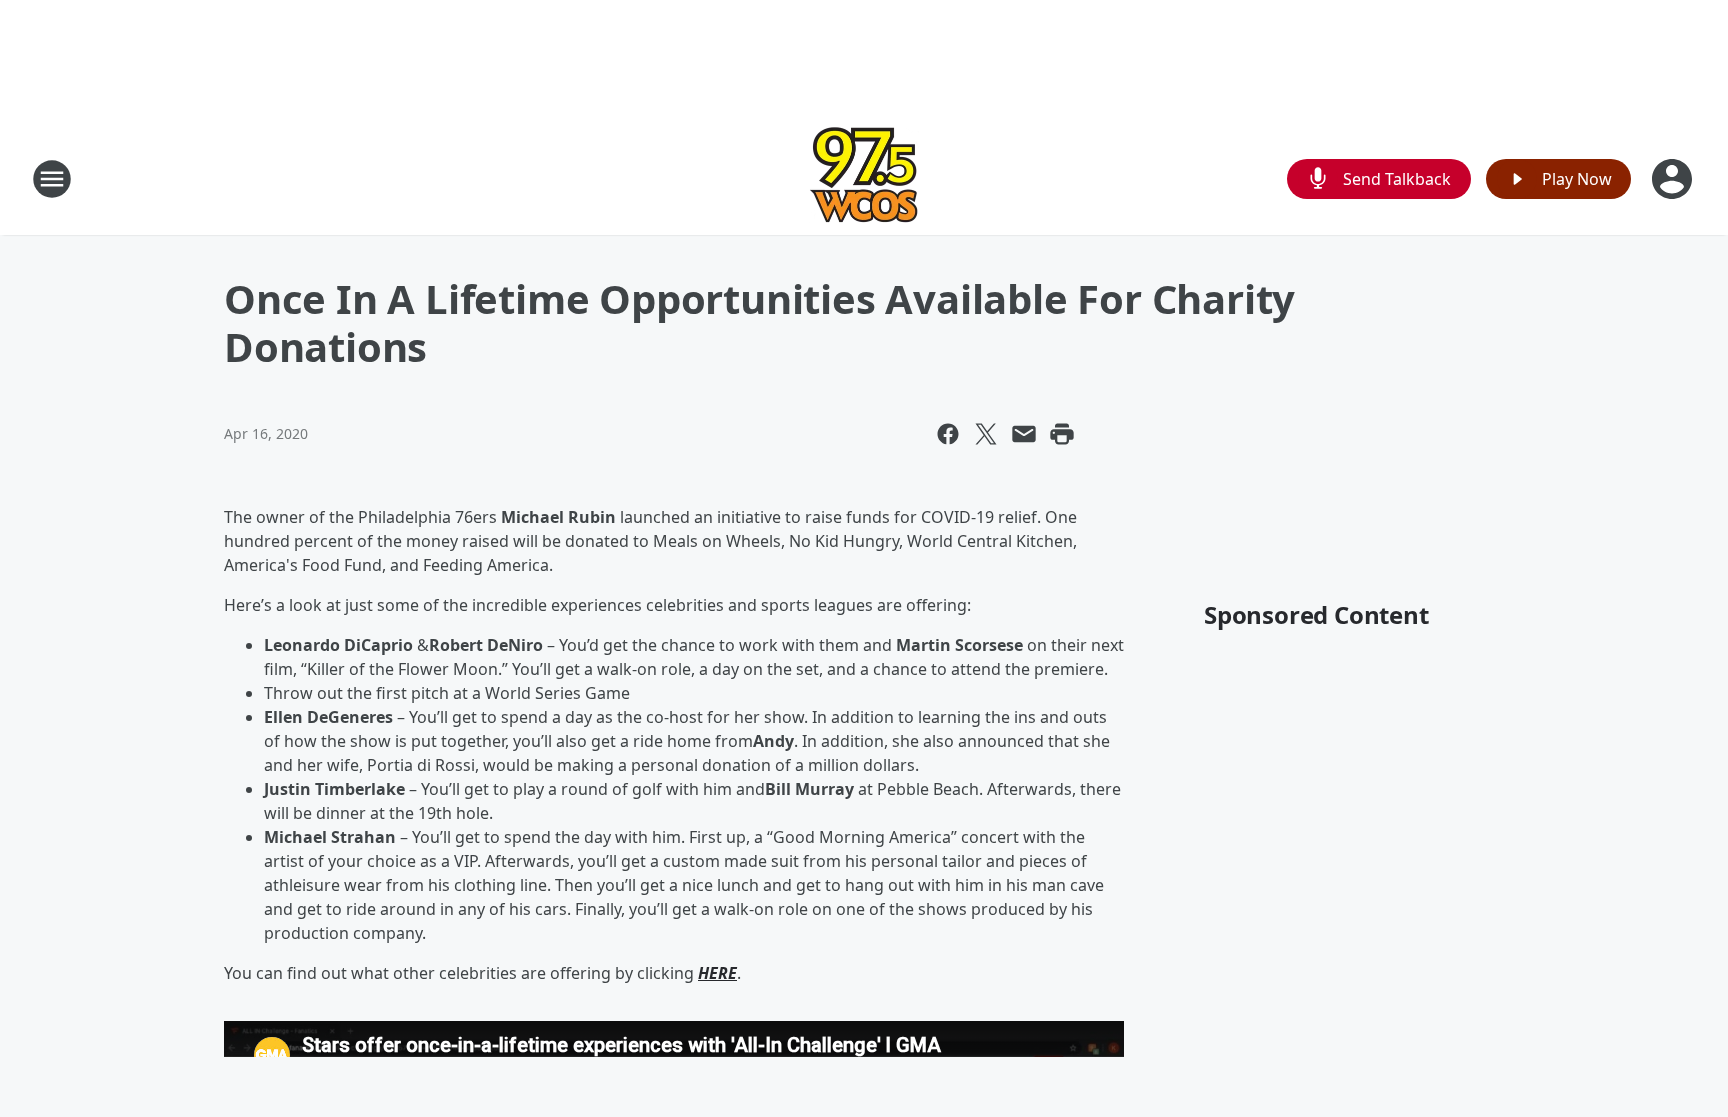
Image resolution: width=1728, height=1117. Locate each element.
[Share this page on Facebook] (948, 434)
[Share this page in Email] (1024, 434)
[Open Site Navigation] (52, 179)
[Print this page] (1062, 434)
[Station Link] (864, 178)
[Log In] (1674, 179)
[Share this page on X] (986, 434)
